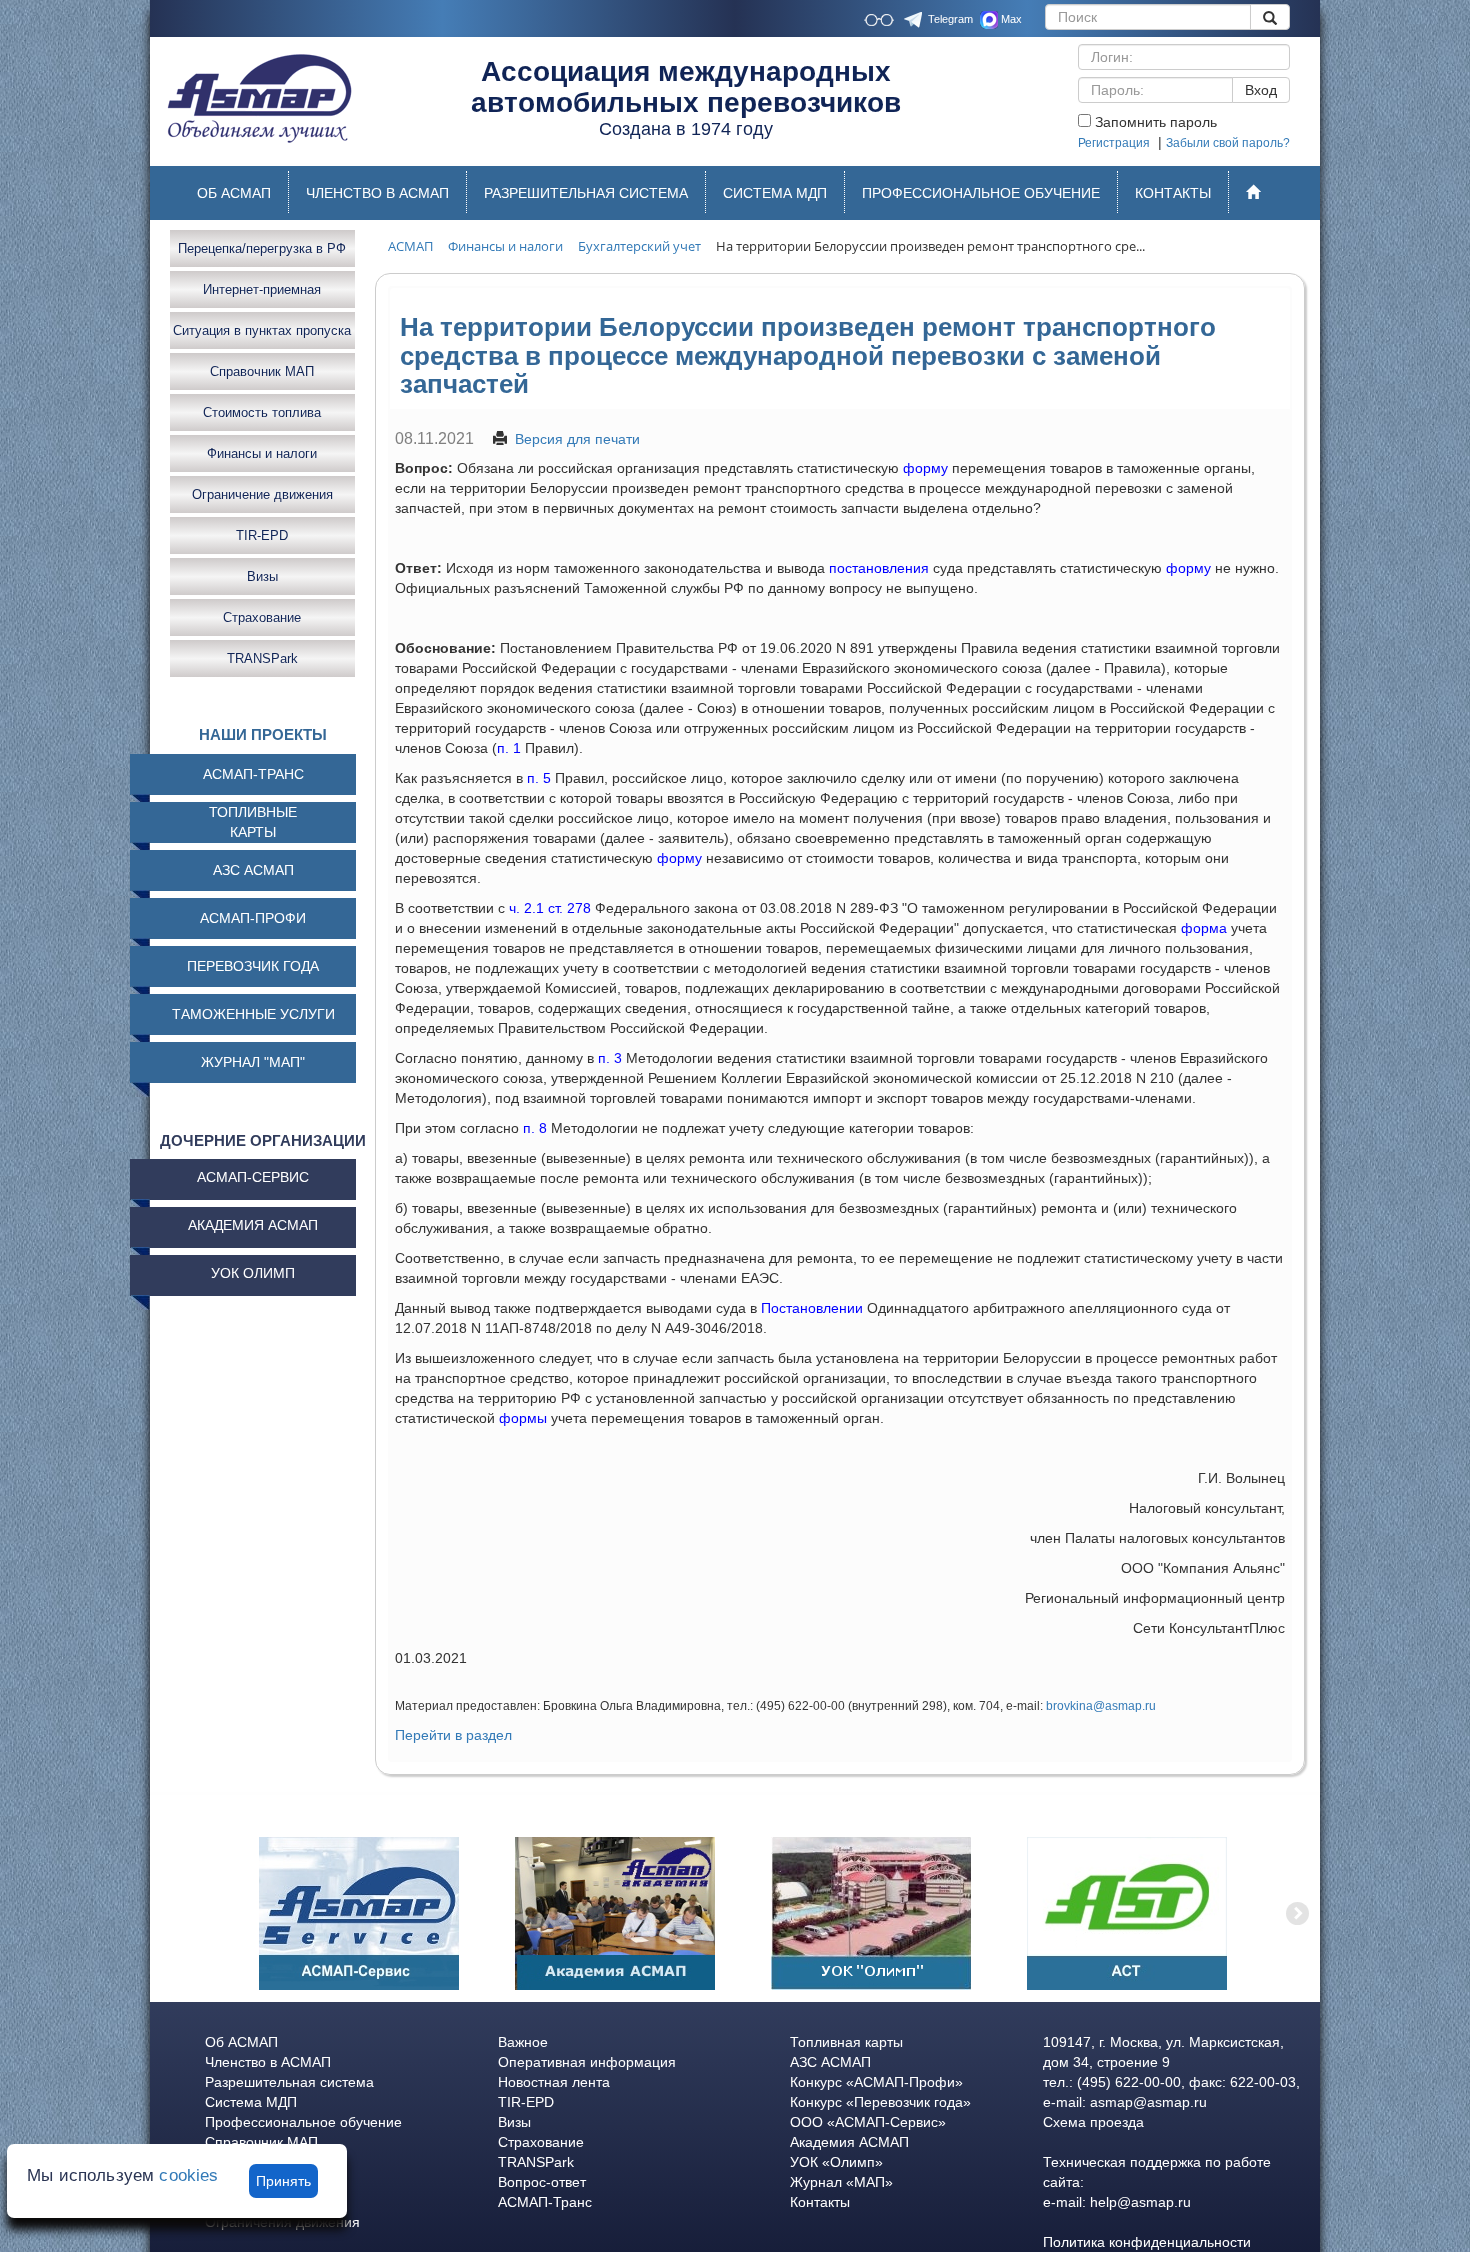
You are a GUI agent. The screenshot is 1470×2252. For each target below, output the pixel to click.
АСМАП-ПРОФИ (253, 918)
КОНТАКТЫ (1173, 193)
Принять (283, 2181)
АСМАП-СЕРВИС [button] (253, 1177)
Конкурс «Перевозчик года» (880, 2102)
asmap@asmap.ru (1148, 2102)
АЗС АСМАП (253, 870)
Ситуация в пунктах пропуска (262, 329)
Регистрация (1114, 143)
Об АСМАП (241, 2042)
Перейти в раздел (453, 1735)
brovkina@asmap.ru (1101, 1706)
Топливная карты (846, 2042)
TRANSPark (262, 657)
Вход (1261, 90)
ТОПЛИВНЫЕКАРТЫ (253, 822)
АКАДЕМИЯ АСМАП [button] (253, 1225)
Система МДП (251, 2102)
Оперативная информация (587, 2062)
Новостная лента (554, 2082)
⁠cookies (188, 2175)
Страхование (262, 616)
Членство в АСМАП (268, 2062)
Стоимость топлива (262, 411)
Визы (262, 575)
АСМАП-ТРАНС (253, 774)
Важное (523, 2042)
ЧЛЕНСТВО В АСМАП (377, 193)
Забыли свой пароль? (1228, 143)
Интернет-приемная (262, 288)
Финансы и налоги (262, 452)
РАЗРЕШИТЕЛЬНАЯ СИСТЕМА (586, 193)
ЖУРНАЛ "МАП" (253, 1062)
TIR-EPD (262, 534)
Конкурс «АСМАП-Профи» (876, 2082)
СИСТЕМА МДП (775, 193)
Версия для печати (577, 439)
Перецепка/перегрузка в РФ (262, 247)
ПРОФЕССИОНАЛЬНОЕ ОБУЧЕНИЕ (981, 193)
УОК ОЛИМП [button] (253, 1273)
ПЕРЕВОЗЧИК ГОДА (253, 966)
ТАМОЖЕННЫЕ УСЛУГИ (253, 1014)
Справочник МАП (262, 370)
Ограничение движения (262, 493)
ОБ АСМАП (234, 193)
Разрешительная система (289, 2082)
